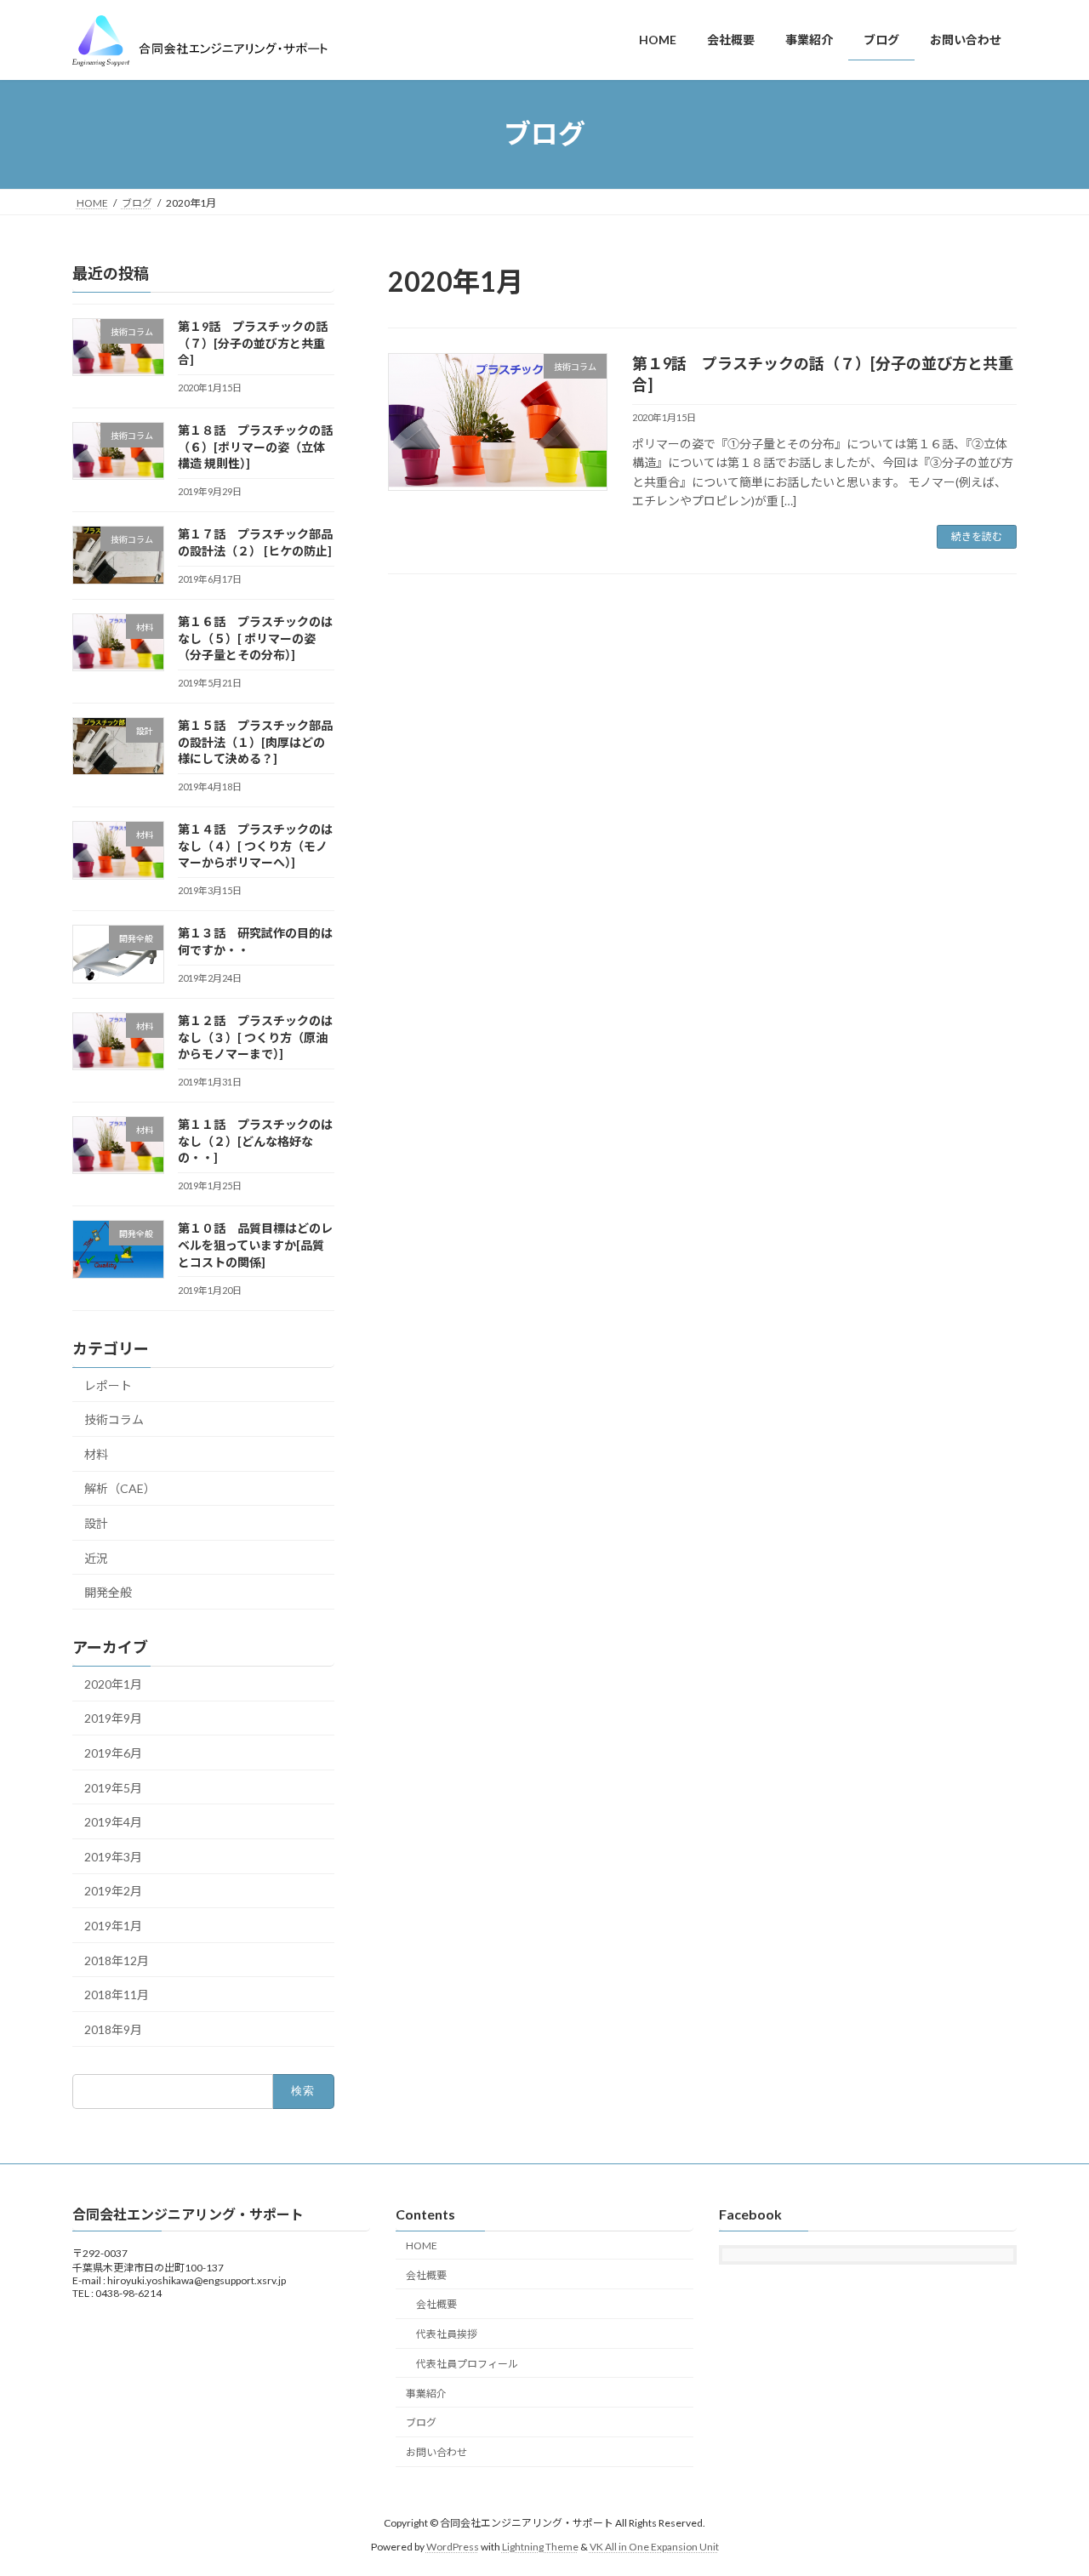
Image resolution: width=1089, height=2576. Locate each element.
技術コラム (114, 1419)
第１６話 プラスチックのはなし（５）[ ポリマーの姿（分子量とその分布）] (255, 638)
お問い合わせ (436, 2452)
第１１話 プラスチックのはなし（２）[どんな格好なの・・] (255, 1141)
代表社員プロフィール (467, 2363)
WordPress (453, 2547)
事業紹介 (426, 2393)
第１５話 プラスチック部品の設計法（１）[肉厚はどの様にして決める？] (255, 742)
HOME (422, 2245)
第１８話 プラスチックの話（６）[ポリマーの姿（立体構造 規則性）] (255, 447)
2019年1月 (113, 1926)
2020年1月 (113, 1683)
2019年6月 (113, 1753)
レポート (108, 1385)
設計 (96, 1523)
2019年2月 (113, 1891)
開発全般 (108, 1592)
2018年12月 (117, 1960)
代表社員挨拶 (447, 2334)
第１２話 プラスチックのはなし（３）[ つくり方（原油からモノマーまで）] (255, 1037)
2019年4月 (113, 1822)
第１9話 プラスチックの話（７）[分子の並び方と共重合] (253, 343)
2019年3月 (113, 1856)
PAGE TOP (1047, 2482)
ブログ (421, 2422)
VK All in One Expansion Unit (654, 2547)
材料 (96, 1453)
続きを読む (977, 536)
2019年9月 (113, 1718)
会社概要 (426, 2274)
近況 (96, 1557)
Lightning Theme (540, 2547)
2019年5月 (113, 1787)
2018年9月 (113, 2029)
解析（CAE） (120, 1488)
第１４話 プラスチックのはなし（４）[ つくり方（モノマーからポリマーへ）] (255, 846)
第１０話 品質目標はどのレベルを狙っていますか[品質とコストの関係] (255, 1245)
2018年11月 (117, 1995)
